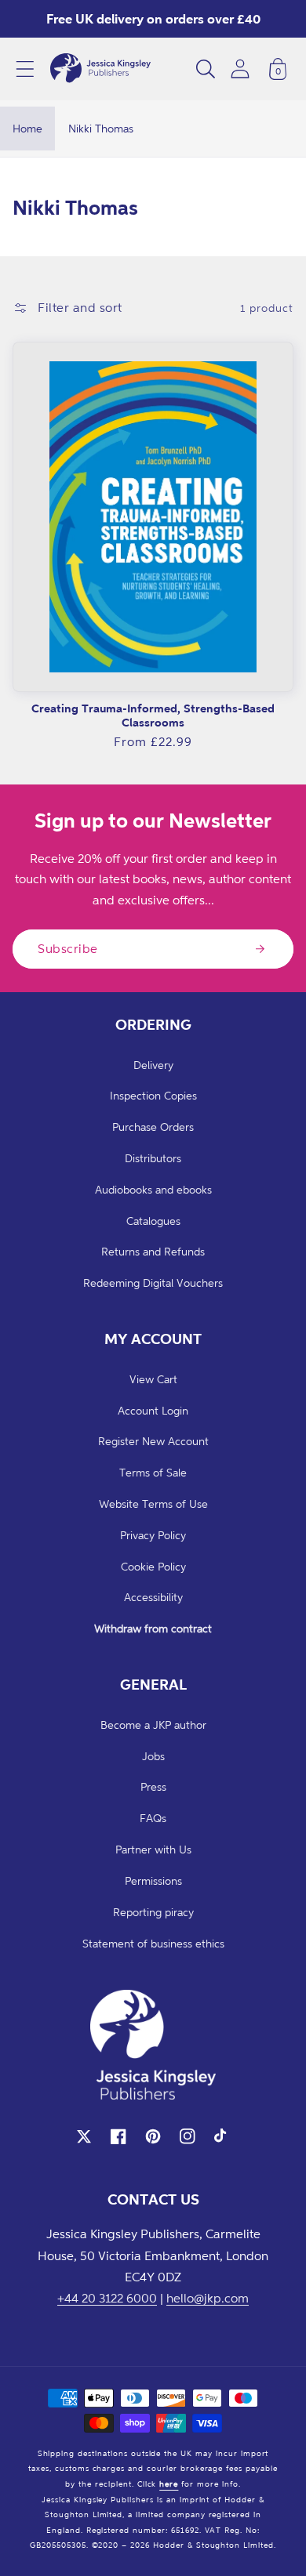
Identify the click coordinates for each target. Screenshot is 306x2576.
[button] (25, 69)
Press (153, 1786)
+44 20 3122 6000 (107, 2298)
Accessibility (153, 1597)
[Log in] (240, 69)
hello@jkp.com (208, 2298)
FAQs (153, 1818)
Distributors (153, 1158)
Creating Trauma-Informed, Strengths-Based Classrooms (153, 715)
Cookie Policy (153, 1566)
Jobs (153, 1756)
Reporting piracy (153, 1912)
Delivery (153, 1065)
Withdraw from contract (153, 1628)
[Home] (100, 69)
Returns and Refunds (153, 1251)
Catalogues (153, 1221)
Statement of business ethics (153, 1943)
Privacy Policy (153, 1535)
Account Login (153, 1410)
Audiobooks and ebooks (153, 1189)
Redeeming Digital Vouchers (153, 1283)
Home (27, 128)
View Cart (153, 1379)
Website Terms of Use (153, 1504)
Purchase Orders (153, 1127)
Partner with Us (153, 1849)
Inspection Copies (153, 1095)
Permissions (153, 1880)
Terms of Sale (153, 1472)
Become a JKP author (153, 1725)
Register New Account (153, 1441)
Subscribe (68, 948)
